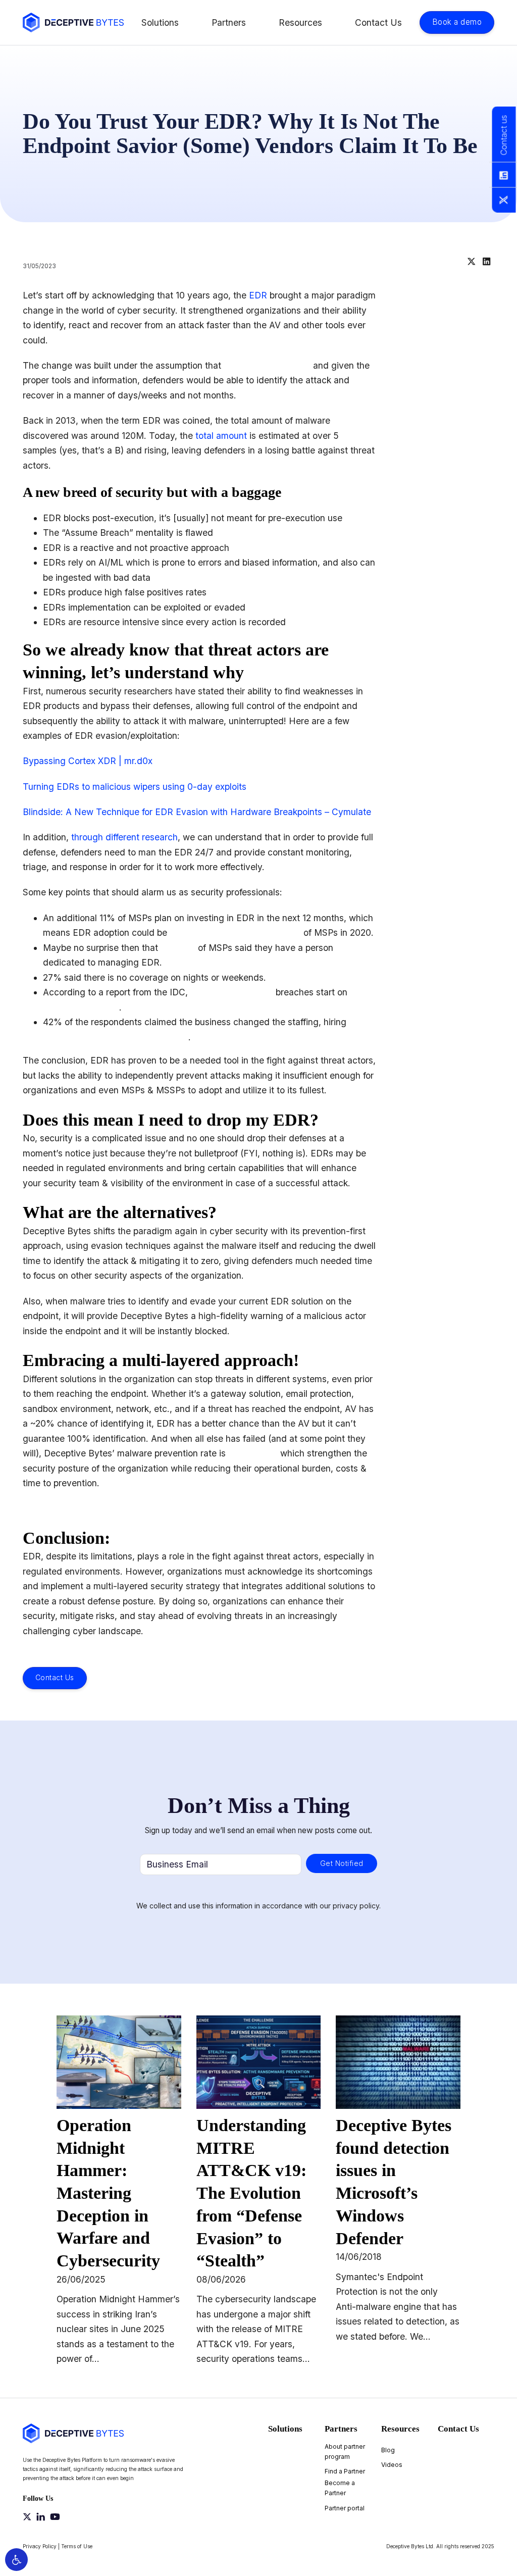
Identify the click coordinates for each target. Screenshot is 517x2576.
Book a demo (457, 22)
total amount (221, 436)
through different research (124, 837)
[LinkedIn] (487, 262)
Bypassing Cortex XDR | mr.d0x (88, 761)
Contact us (503, 135)
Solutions (160, 22)
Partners (229, 22)
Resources (300, 22)
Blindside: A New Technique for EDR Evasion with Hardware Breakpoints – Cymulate (197, 812)
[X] (472, 262)
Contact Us (378, 22)
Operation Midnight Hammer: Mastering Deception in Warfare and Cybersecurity (108, 2193)
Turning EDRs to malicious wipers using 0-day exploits (135, 787)
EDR (258, 295)
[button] (16, 2560)
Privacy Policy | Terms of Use (58, 2546)
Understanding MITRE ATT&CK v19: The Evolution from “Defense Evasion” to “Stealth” (251, 2193)
